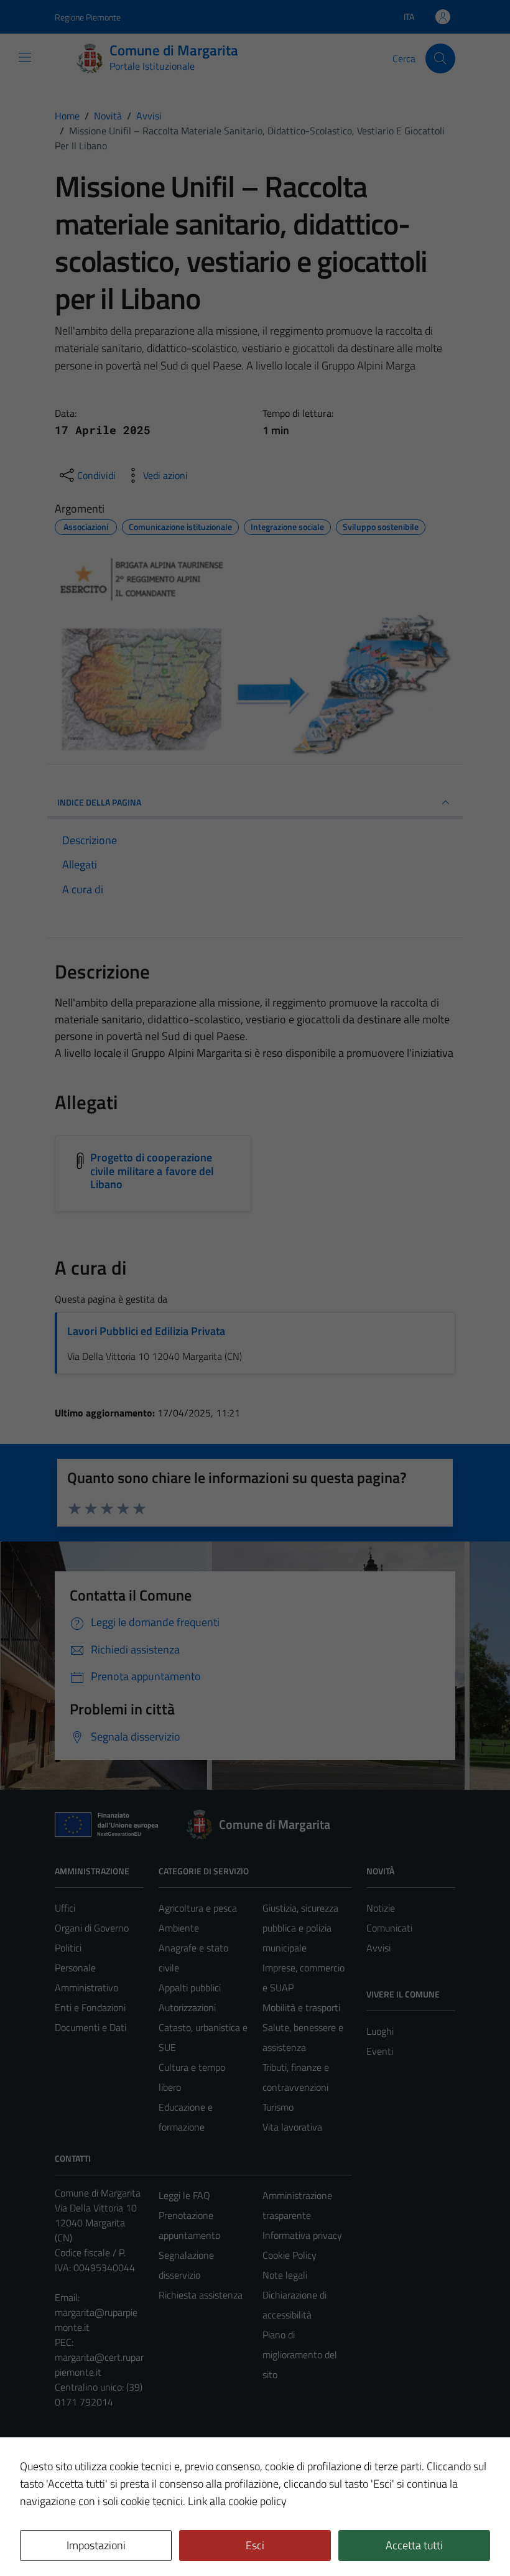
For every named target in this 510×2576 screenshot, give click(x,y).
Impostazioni (96, 2545)
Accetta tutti (414, 2545)
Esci (255, 2545)
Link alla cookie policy (237, 2501)
